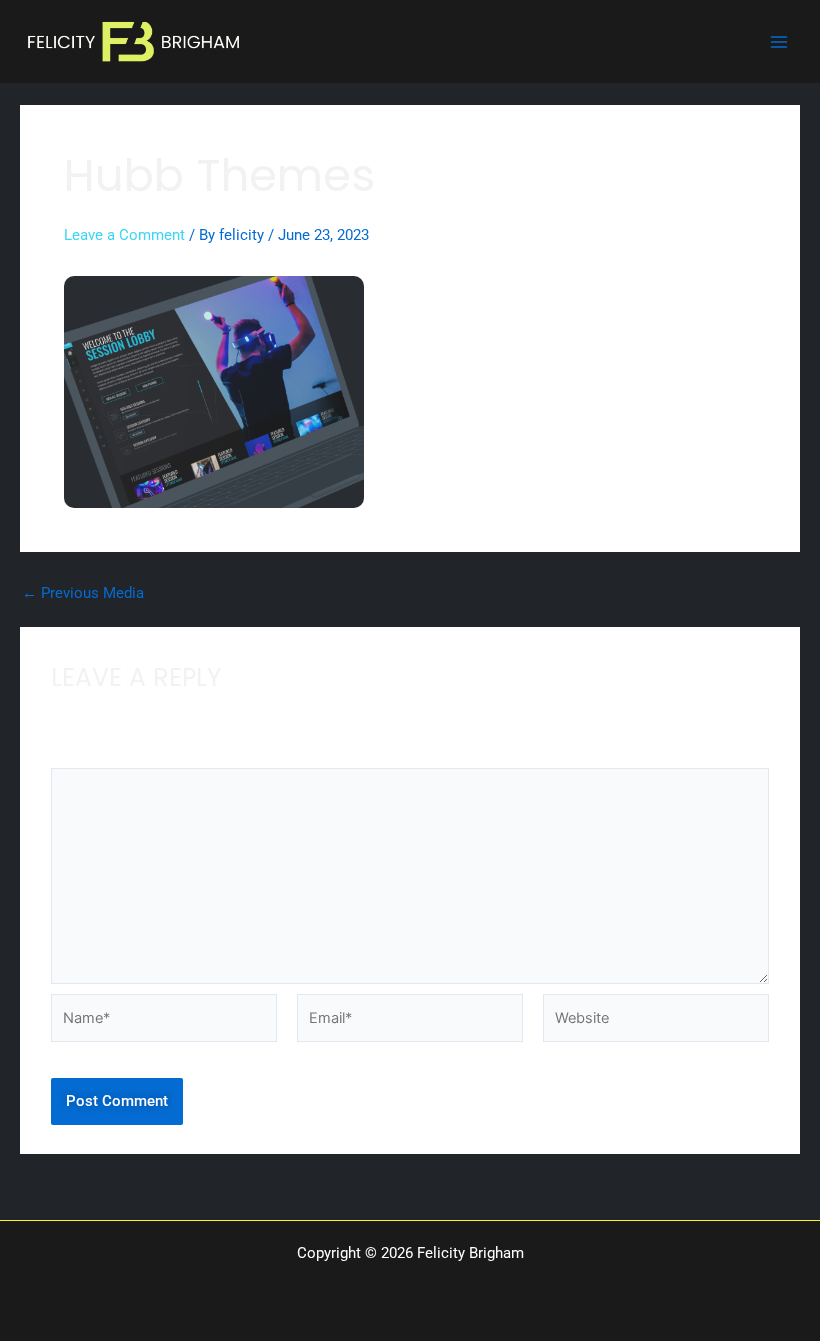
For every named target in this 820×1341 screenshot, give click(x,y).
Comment (89, 756)
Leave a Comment (124, 235)
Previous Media (83, 593)
